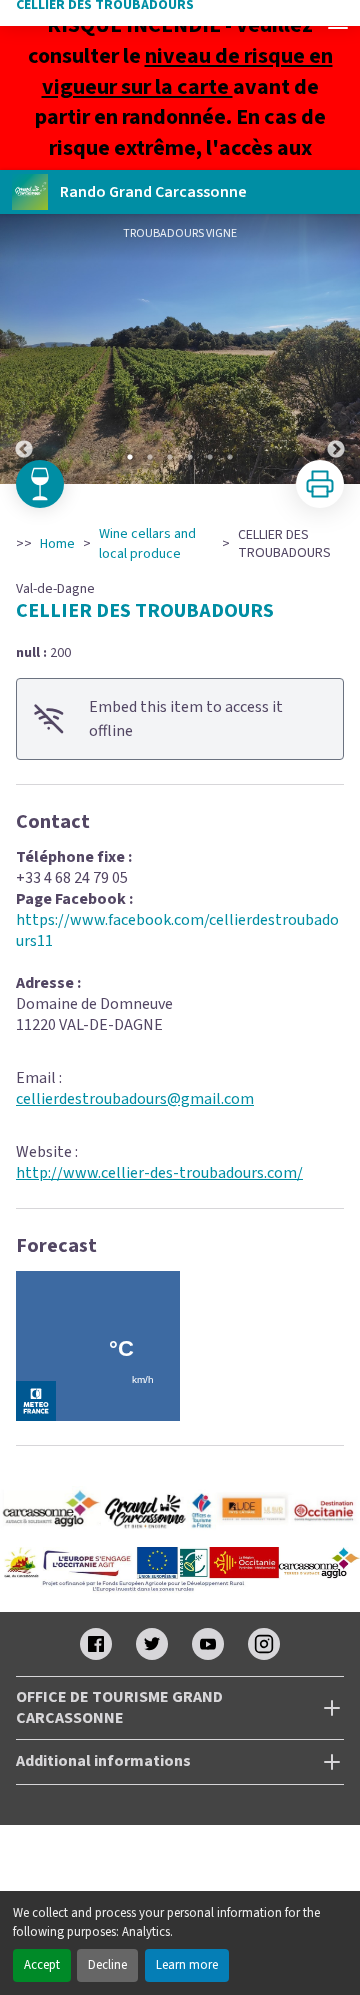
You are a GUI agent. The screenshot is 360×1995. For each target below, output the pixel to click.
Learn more (187, 1965)
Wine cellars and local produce (147, 544)
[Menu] (338, 22)
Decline (107, 1965)
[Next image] (336, 349)
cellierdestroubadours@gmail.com (135, 1099)
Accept (42, 1965)
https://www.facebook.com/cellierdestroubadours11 (177, 930)
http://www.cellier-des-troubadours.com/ (159, 1173)
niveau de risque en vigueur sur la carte (187, 71)
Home (57, 544)
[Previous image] (24, 349)
